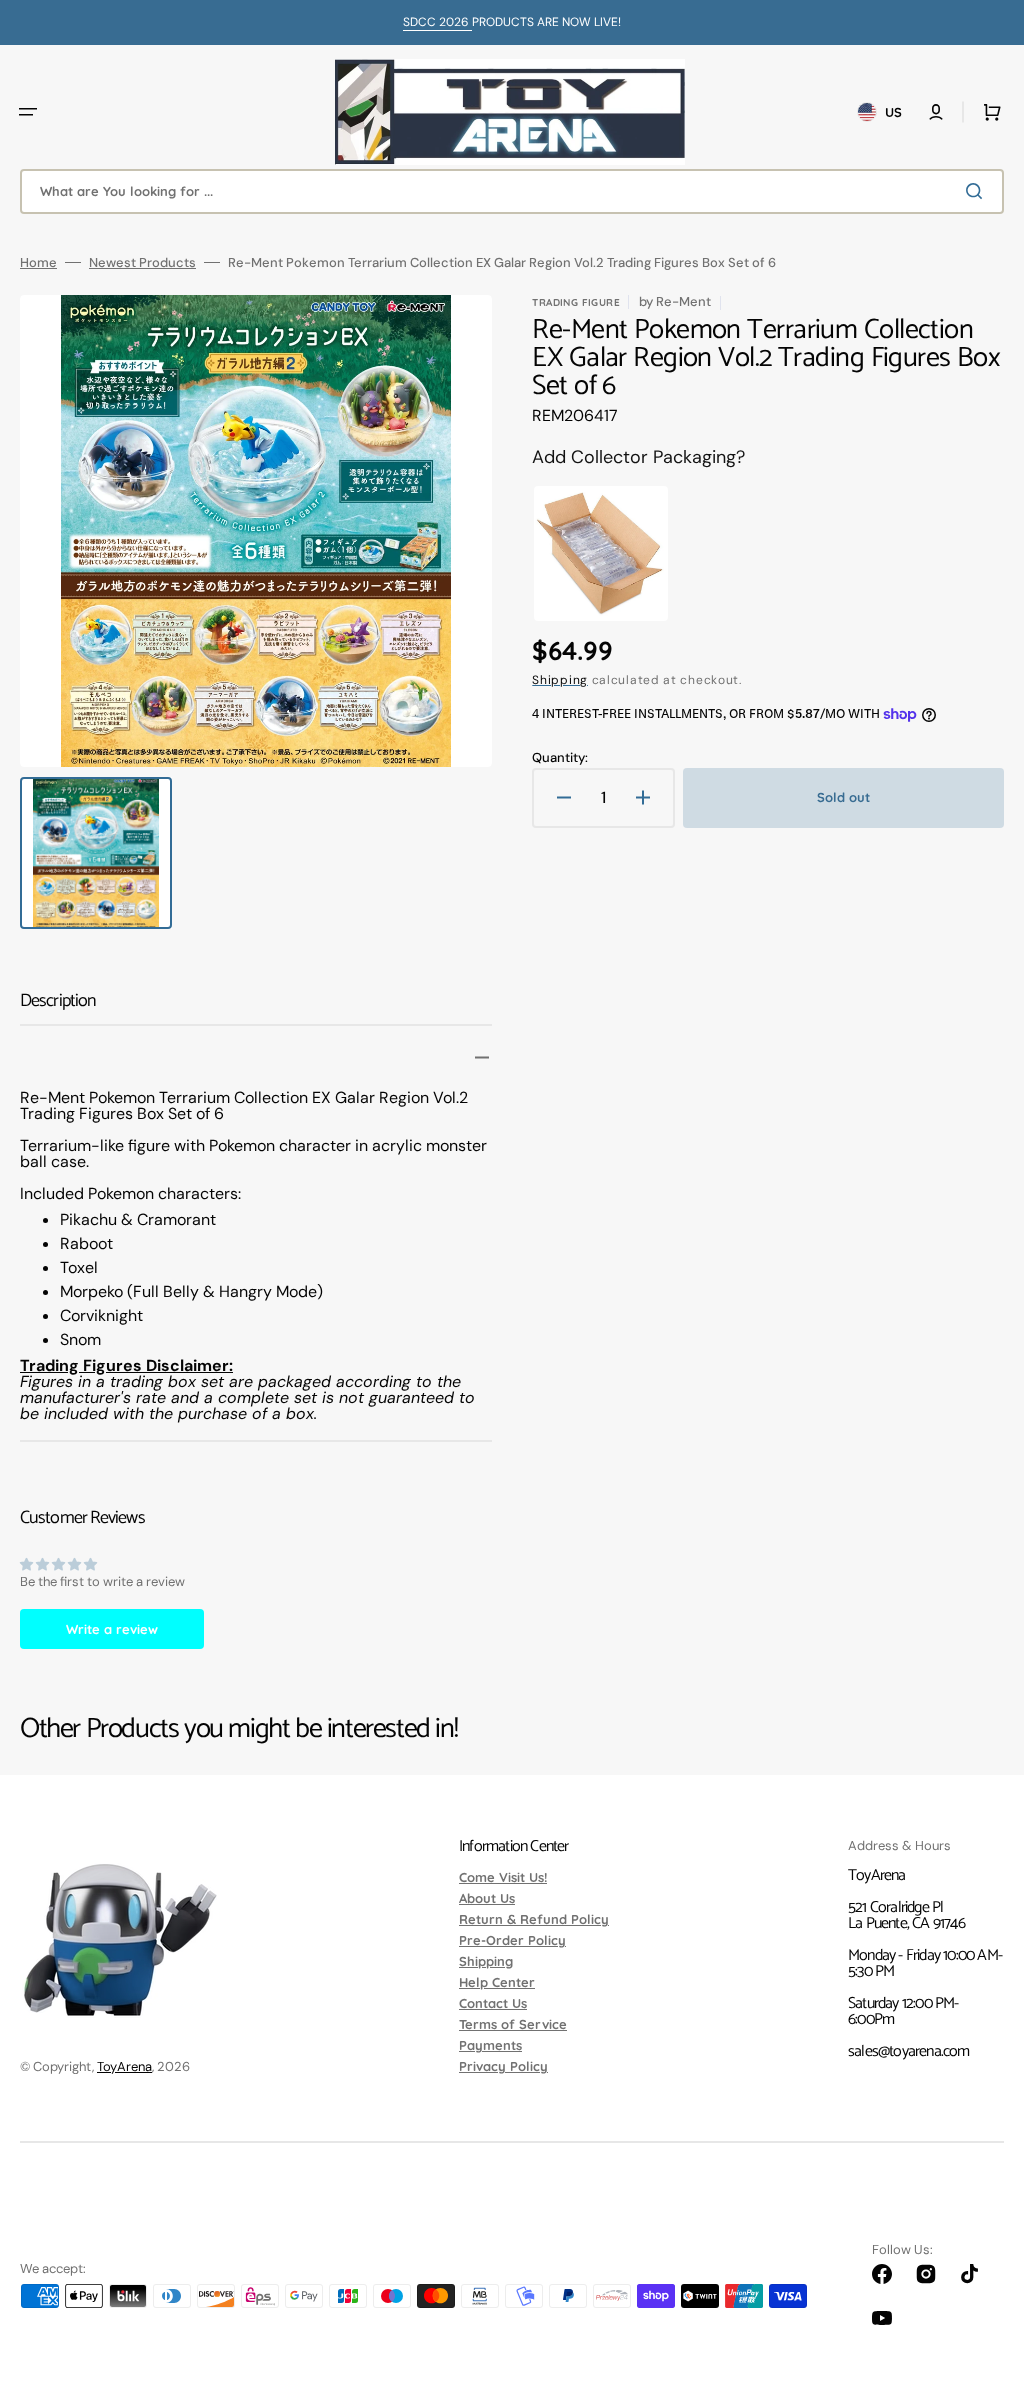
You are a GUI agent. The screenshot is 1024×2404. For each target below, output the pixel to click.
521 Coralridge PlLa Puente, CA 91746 (906, 1915)
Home (38, 262)
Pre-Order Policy (512, 1940)
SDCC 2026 (437, 22)
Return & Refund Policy (534, 1919)
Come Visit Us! (503, 1878)
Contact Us (493, 2003)
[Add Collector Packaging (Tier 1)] (601, 554)
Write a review (112, 1629)
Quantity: (560, 757)
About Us (487, 1898)
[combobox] (512, 191)
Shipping (560, 680)
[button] (28, 112)
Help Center (497, 1982)
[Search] (978, 191)
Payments (490, 2045)
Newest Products (142, 262)
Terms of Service (513, 2024)
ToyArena (124, 2066)
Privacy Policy (503, 2066)
